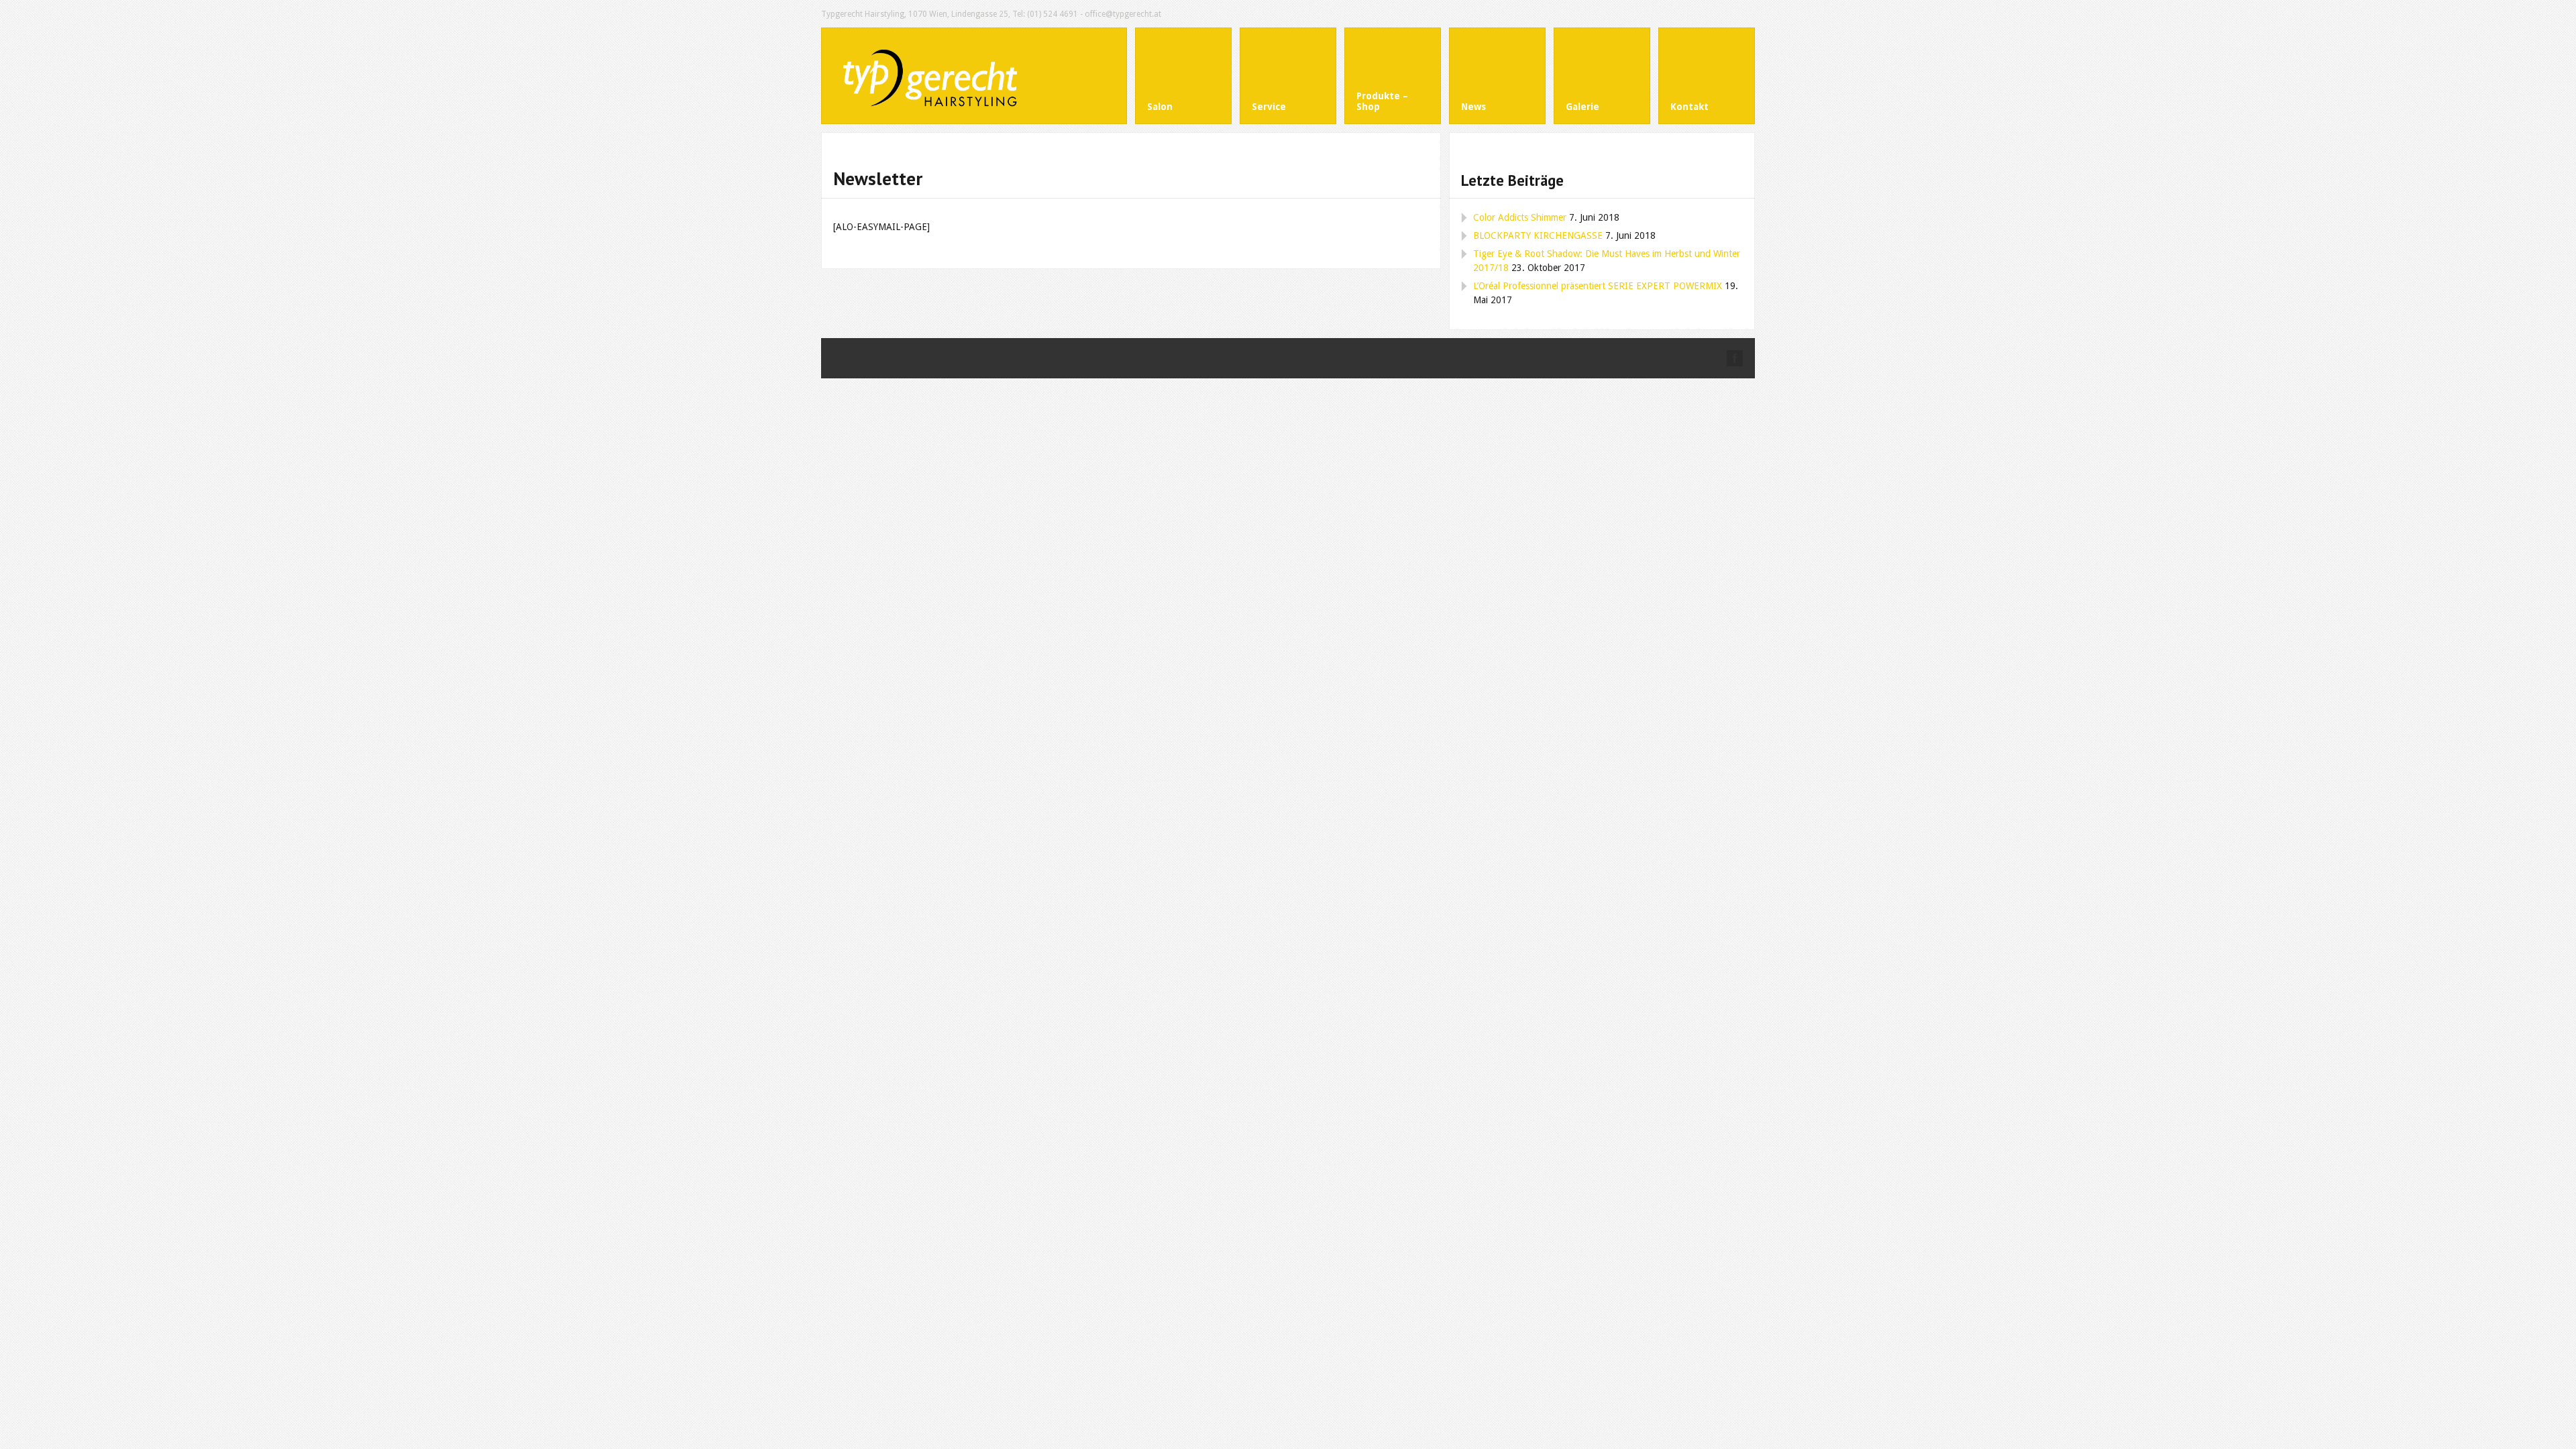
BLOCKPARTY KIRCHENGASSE (1538, 235)
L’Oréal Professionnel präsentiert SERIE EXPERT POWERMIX (1598, 286)
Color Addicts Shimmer (1520, 217)
